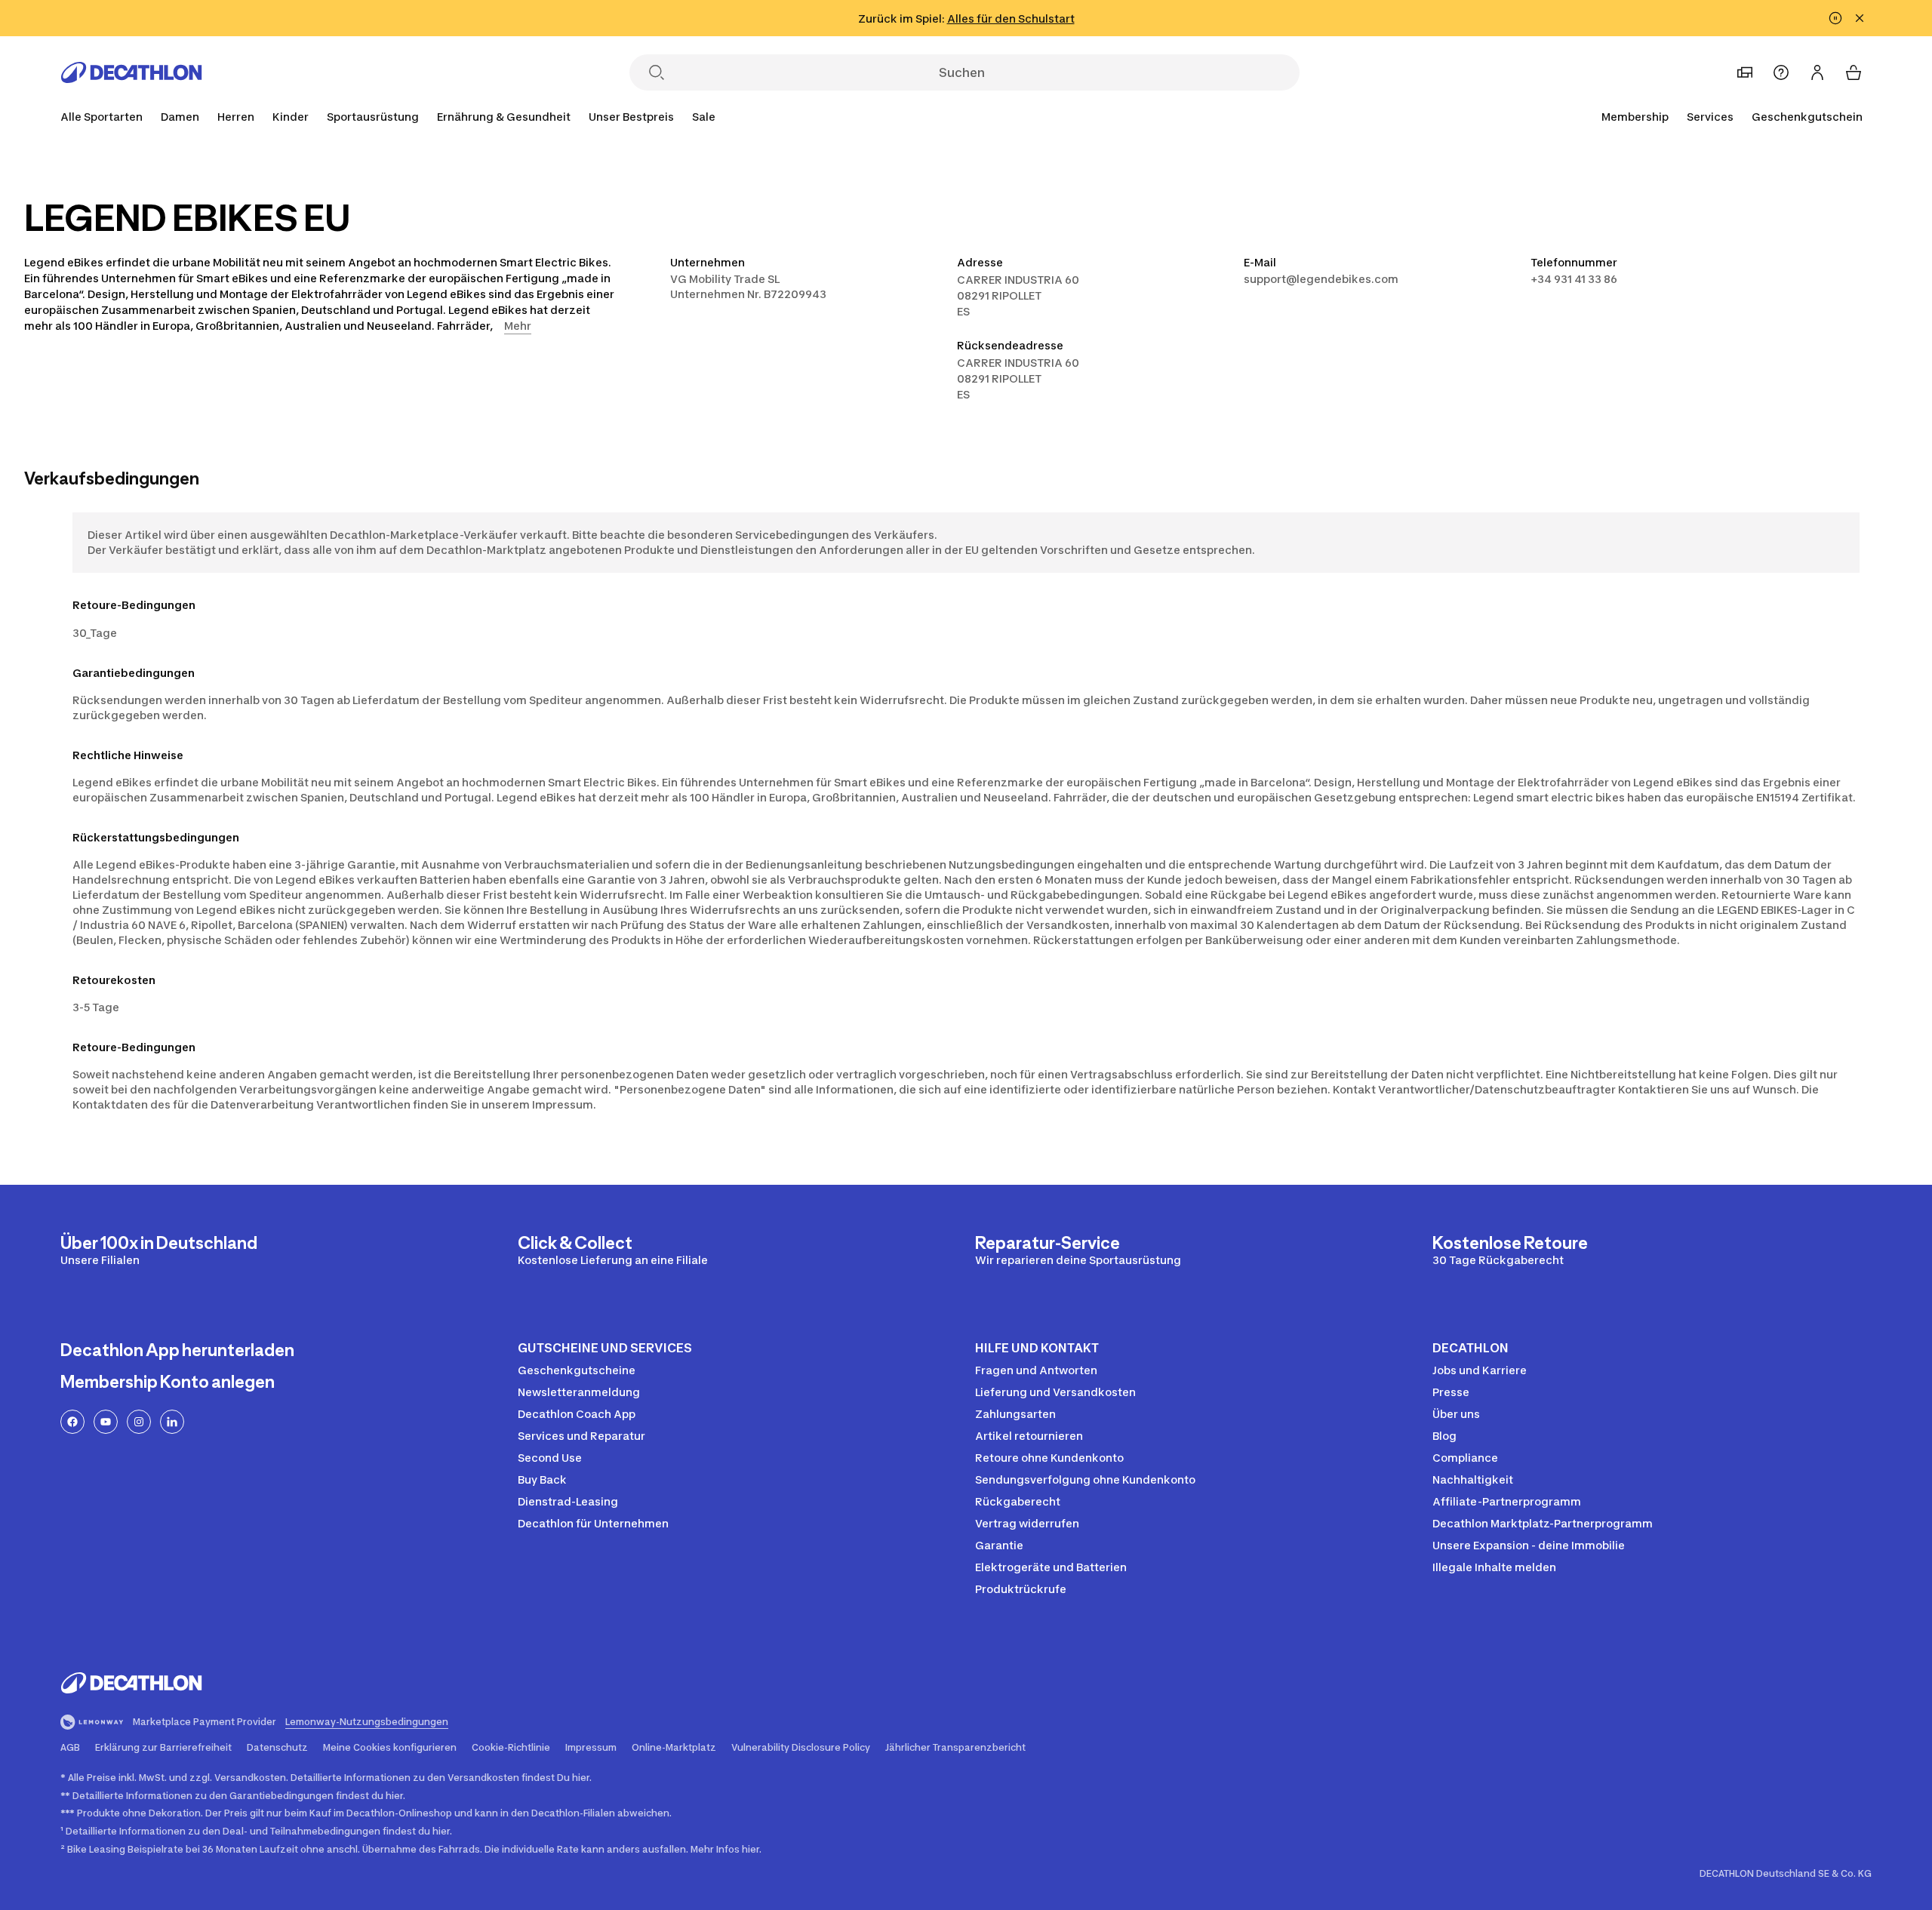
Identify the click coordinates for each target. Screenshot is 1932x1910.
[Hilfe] (1781, 72)
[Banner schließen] (1860, 18)
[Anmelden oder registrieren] (1817, 72)
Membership (1635, 117)
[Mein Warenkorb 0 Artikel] (1854, 72)
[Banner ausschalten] (1835, 18)
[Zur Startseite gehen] (131, 72)
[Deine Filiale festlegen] (1745, 72)
